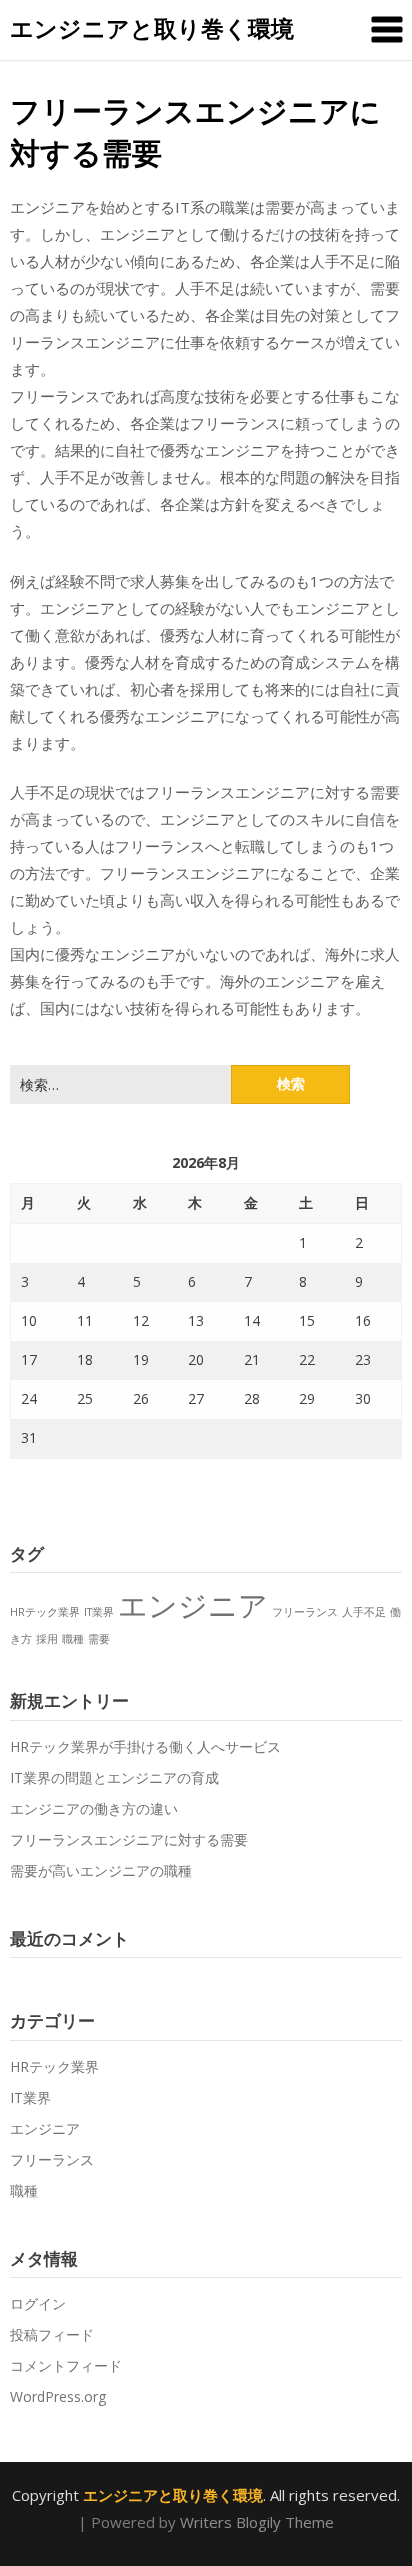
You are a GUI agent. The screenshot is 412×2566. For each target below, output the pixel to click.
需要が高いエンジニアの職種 (101, 1870)
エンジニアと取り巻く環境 (152, 28)
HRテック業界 (45, 1612)
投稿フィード (52, 2334)
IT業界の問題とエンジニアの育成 (114, 1777)
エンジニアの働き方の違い (94, 1808)
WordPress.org (58, 2396)
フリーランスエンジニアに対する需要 (129, 1839)
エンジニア (193, 1605)
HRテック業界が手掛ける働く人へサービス (145, 1746)
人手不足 (364, 1612)
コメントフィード (66, 2365)
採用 (47, 1639)
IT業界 (99, 1612)
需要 (99, 1639)
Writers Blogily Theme (257, 2522)
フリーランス (305, 1612)
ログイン (38, 2303)
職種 (73, 1639)
